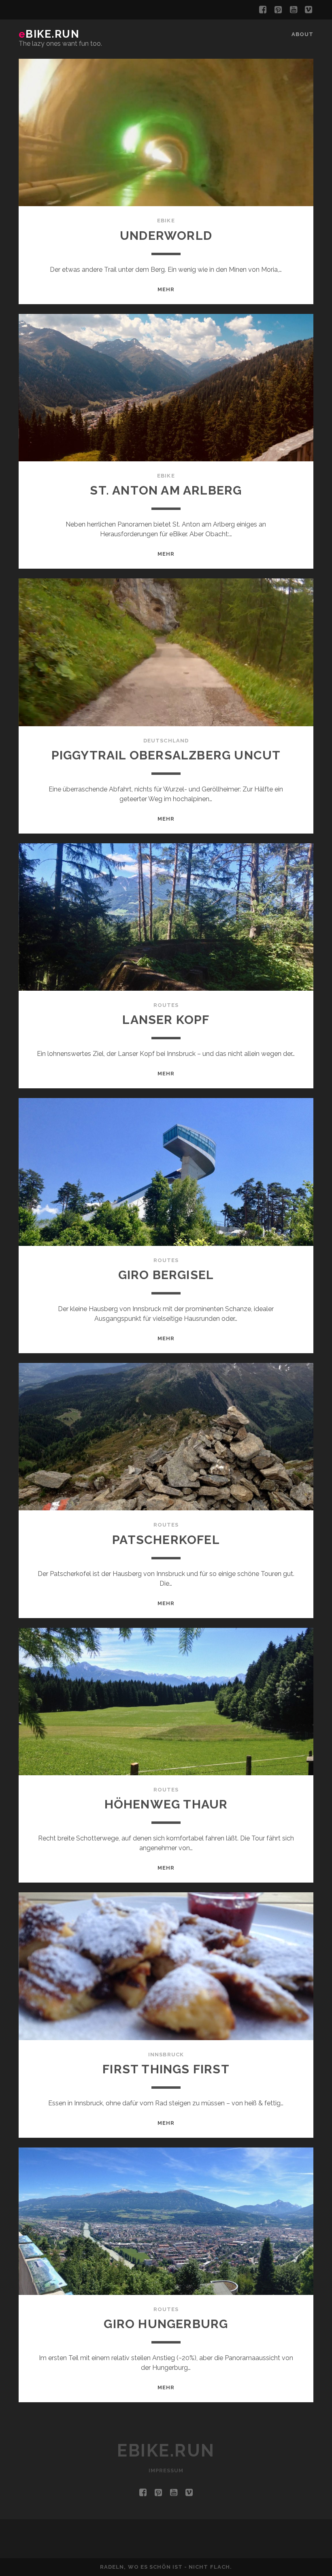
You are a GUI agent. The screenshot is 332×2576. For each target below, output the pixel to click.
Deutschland (166, 741)
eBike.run (49, 34)
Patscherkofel (166, 1540)
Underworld (166, 236)
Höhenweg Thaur (166, 1804)
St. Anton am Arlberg (166, 490)
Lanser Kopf (166, 1020)
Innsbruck (166, 2055)
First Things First (166, 2069)
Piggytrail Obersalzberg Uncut (166, 755)
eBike (166, 221)
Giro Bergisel (166, 1275)
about (302, 34)
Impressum (166, 2470)
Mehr (166, 289)
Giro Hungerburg (166, 2324)
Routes (166, 1005)
